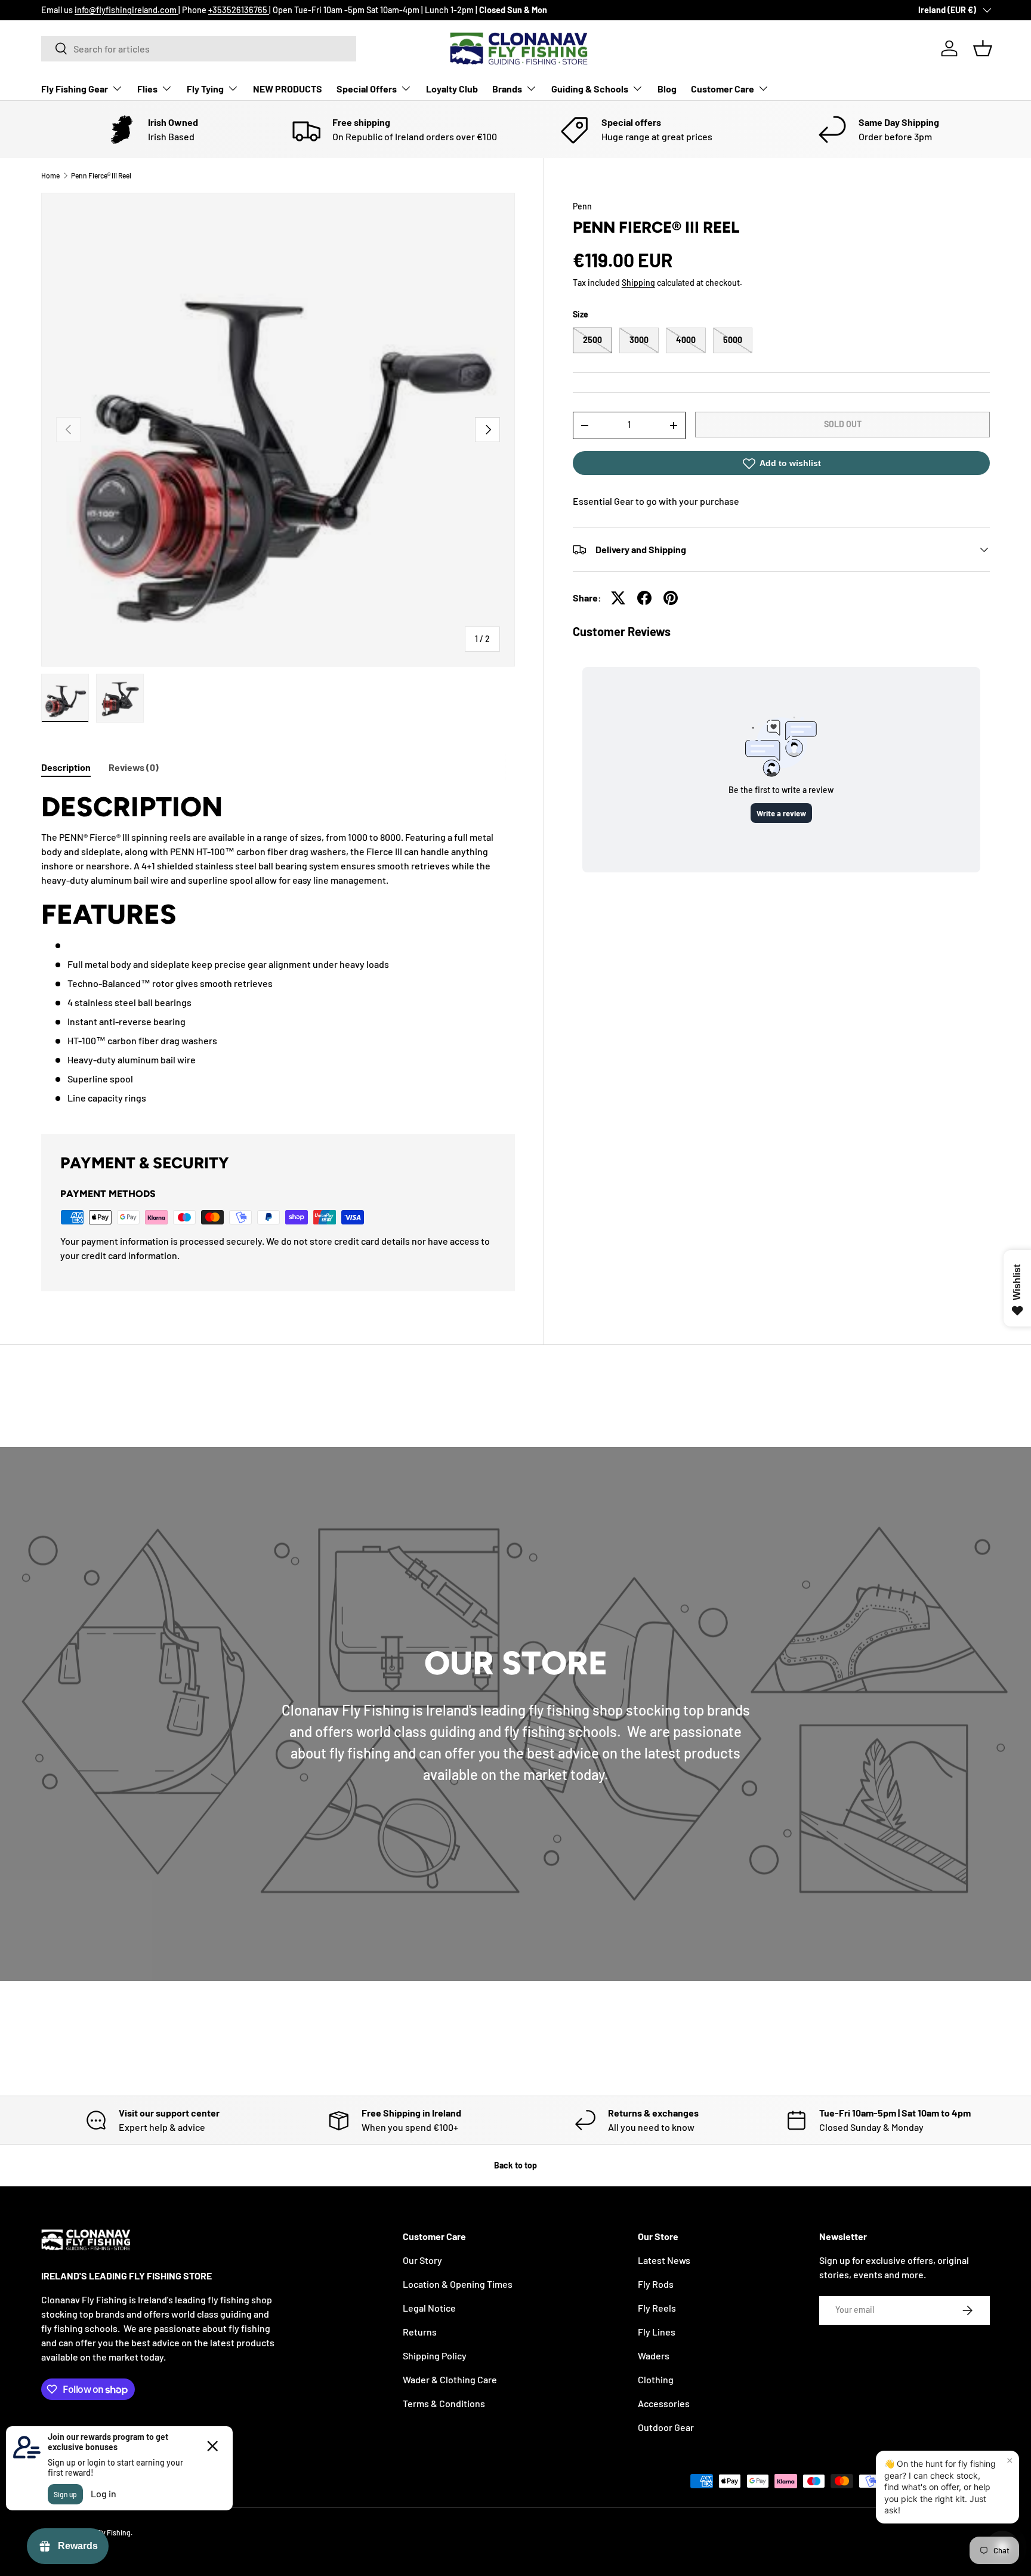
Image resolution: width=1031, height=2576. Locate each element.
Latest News (664, 2260)
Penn (582, 206)
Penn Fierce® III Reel (101, 175)
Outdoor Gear (666, 2427)
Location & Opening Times (458, 2284)
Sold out (843, 424)
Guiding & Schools (590, 89)
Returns (420, 2332)
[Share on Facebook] (644, 598)
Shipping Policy (435, 2356)
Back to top (515, 2165)
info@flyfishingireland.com (126, 10)
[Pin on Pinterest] (671, 598)
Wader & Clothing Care (450, 2379)
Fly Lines (657, 2332)
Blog (667, 89)
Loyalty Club (452, 89)
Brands (507, 89)
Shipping (638, 283)
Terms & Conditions (444, 2403)
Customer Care (723, 89)
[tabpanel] (278, 947)
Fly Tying (205, 89)
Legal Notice (429, 2308)
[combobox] (199, 49)
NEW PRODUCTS (288, 89)
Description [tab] (66, 767)
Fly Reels (657, 2308)
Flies (147, 89)
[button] (983, 48)
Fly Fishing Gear (75, 89)
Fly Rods (656, 2284)
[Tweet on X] (618, 598)
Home (50, 175)
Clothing (656, 2379)
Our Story (422, 2260)
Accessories (664, 2403)
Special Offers (367, 89)
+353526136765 (239, 10)
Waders (654, 2356)
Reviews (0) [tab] (134, 767)
